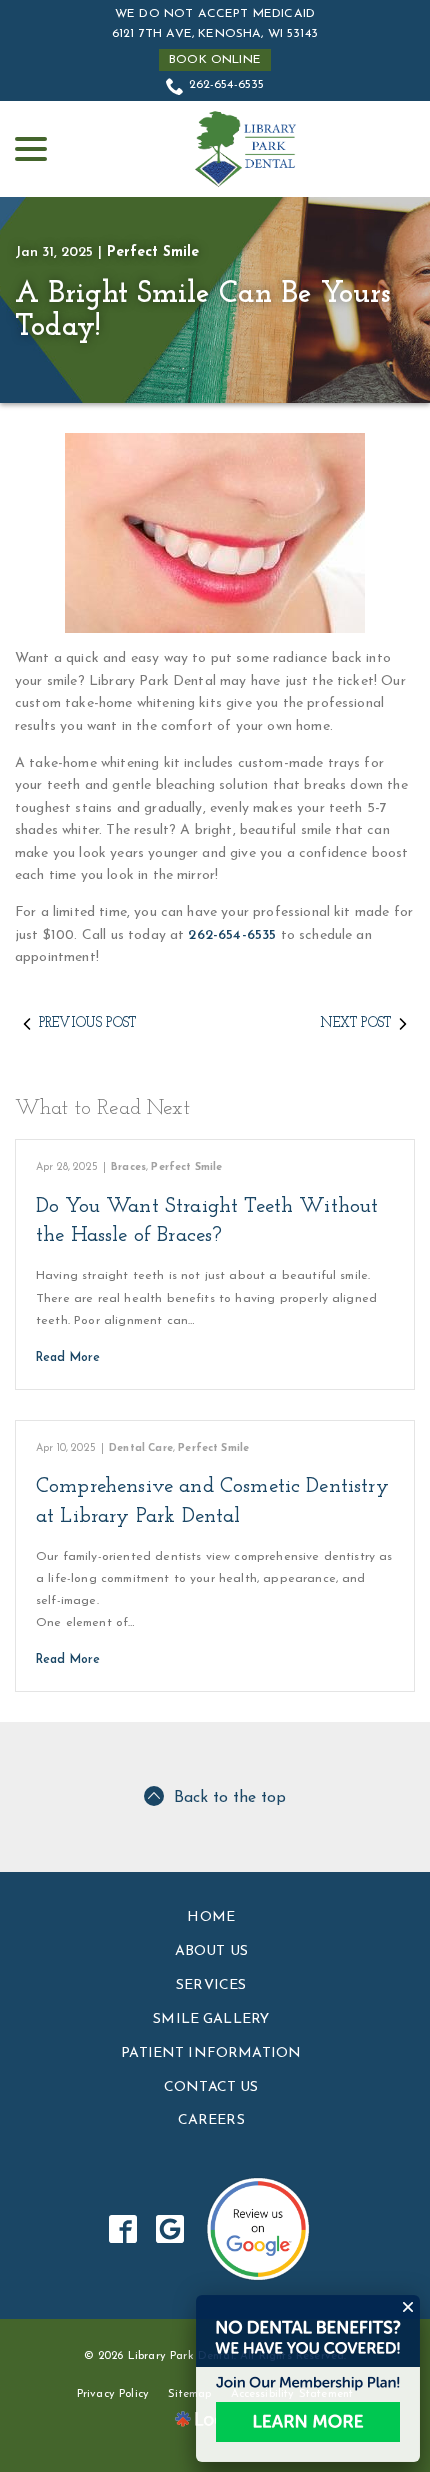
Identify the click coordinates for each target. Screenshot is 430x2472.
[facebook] (123, 2229)
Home (211, 1917)
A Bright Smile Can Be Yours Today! (202, 311)
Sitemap (189, 2394)
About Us (211, 1951)
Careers (211, 2120)
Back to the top (230, 1798)
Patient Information (211, 2053)
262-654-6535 (227, 85)
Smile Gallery (211, 2019)
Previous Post (87, 1023)
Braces (128, 1167)
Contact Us (211, 2087)
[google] (170, 2229)
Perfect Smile (153, 252)
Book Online (215, 60)
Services (211, 1985)
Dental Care (141, 1448)
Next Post (355, 1023)
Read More (68, 1358)
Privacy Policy (113, 2394)
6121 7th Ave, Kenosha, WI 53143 (215, 34)
